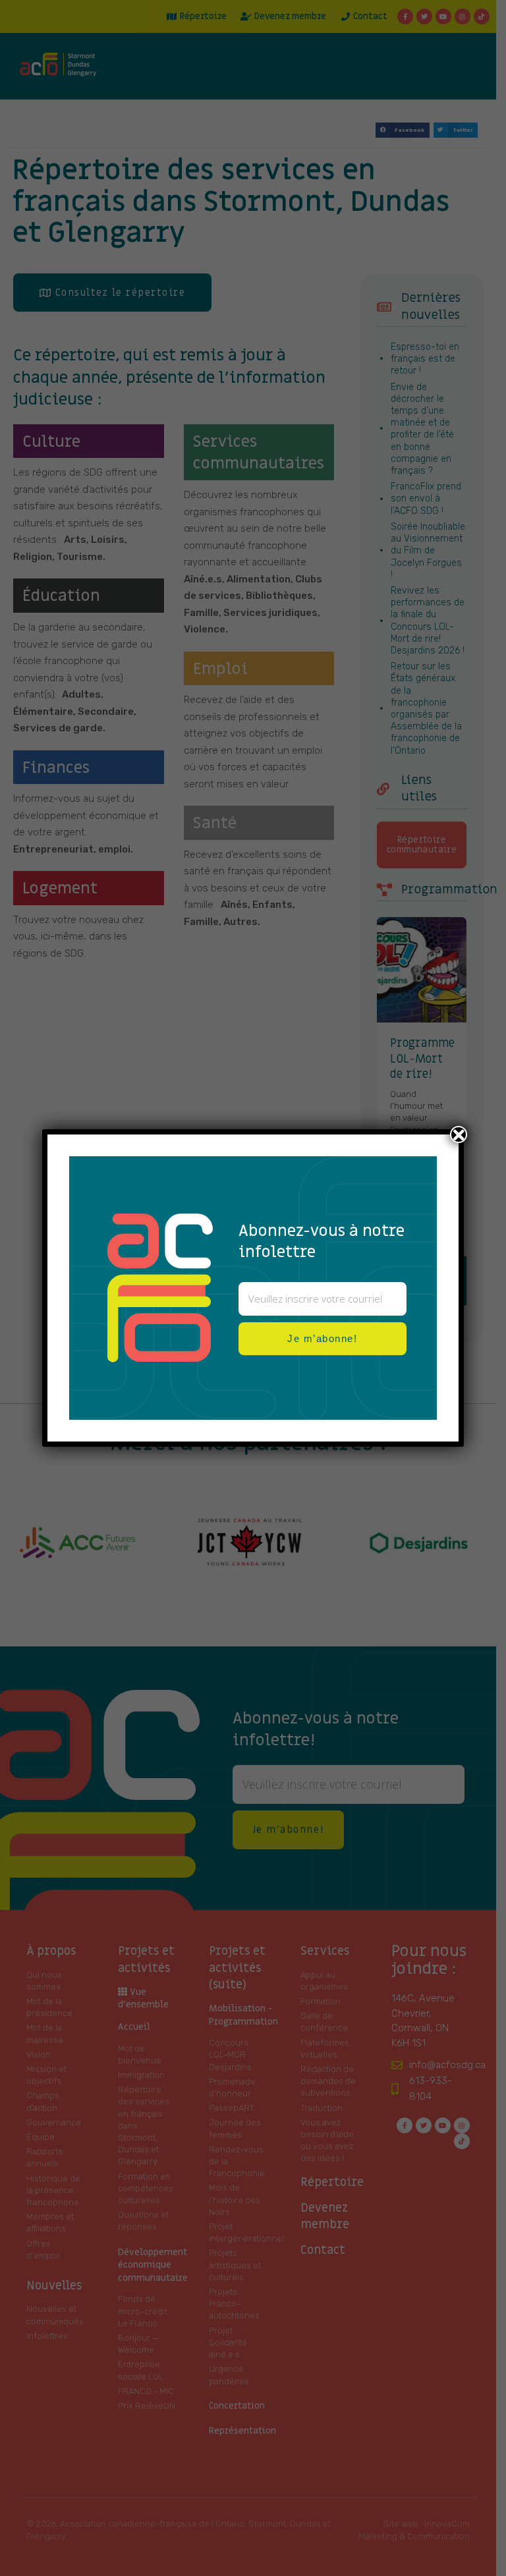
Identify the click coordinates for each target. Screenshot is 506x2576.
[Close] (459, 1134)
